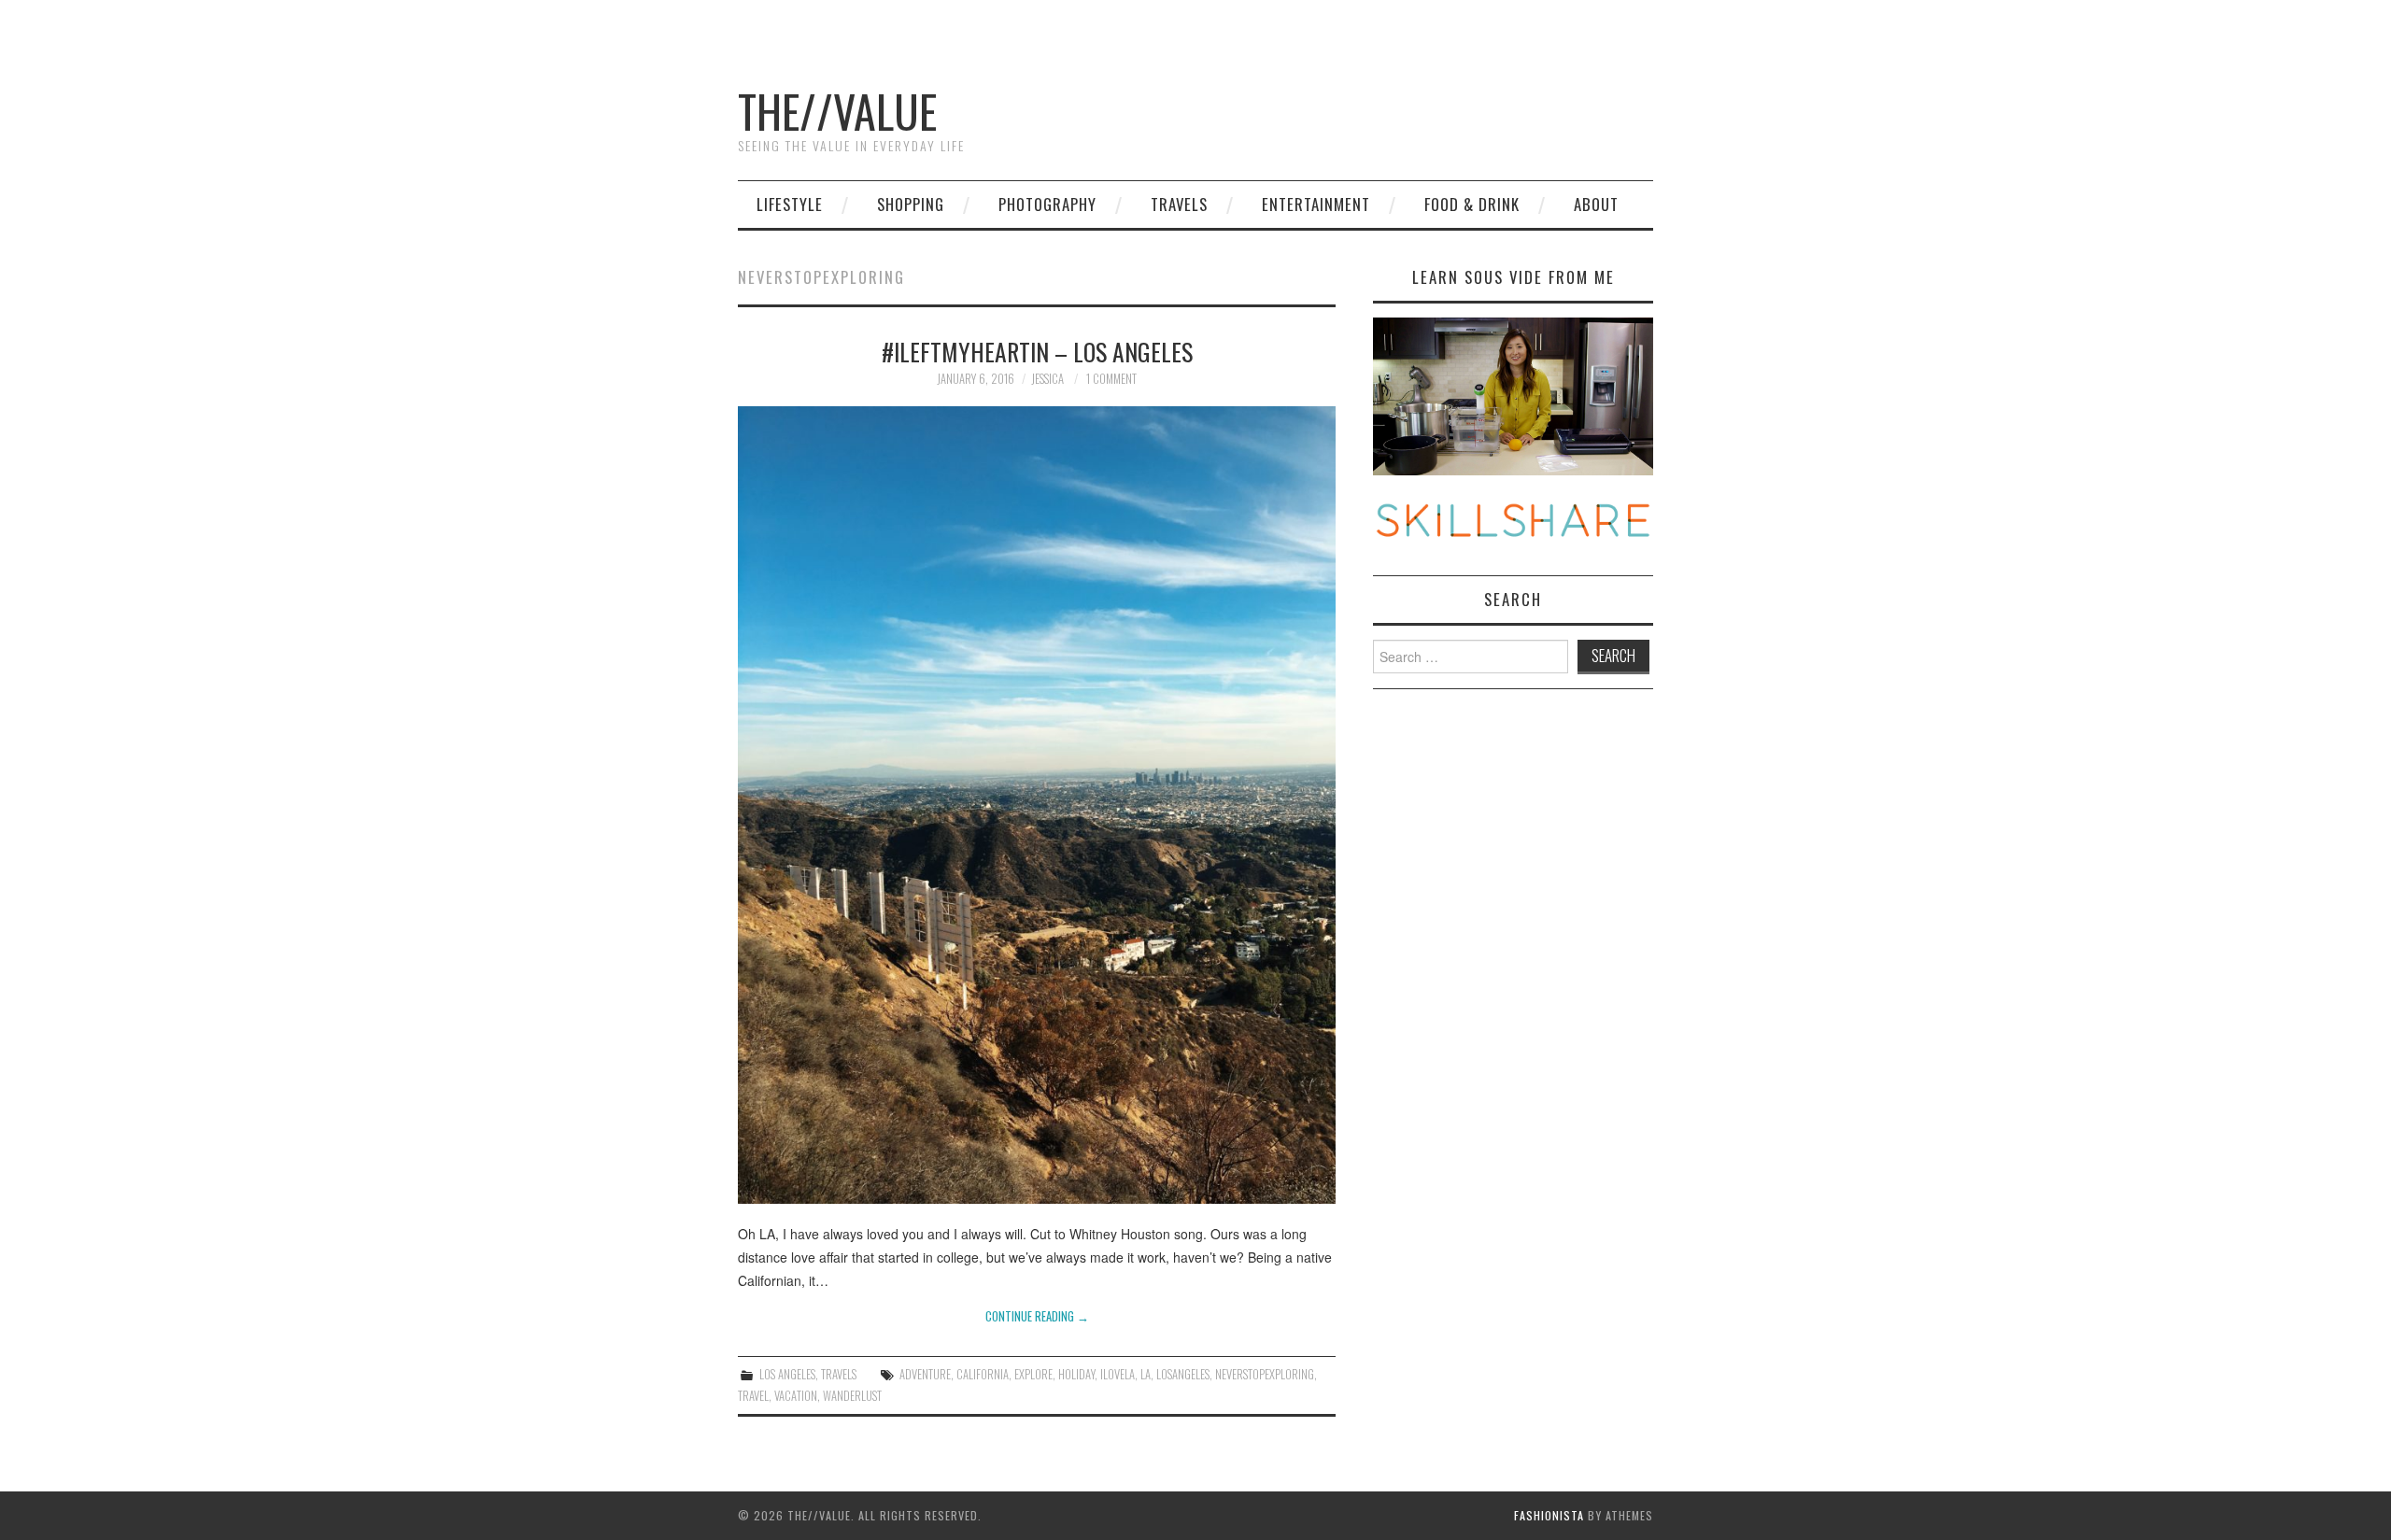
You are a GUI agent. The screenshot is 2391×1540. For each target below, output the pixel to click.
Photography (1047, 204)
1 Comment (1111, 379)
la (1146, 1374)
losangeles (1183, 1374)
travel (753, 1396)
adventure (925, 1374)
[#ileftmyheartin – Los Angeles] (1037, 805)
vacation (796, 1396)
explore (1033, 1374)
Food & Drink (1472, 204)
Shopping (911, 204)
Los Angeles (787, 1374)
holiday (1076, 1374)
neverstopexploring (1265, 1374)
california (983, 1374)
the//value (837, 111)
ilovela (1118, 1374)
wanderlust (852, 1396)
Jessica (1047, 379)
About (1596, 204)
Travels (1179, 204)
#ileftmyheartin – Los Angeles (1037, 351)
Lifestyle (790, 204)
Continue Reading (1037, 1316)
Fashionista (1549, 1515)
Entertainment (1316, 204)
